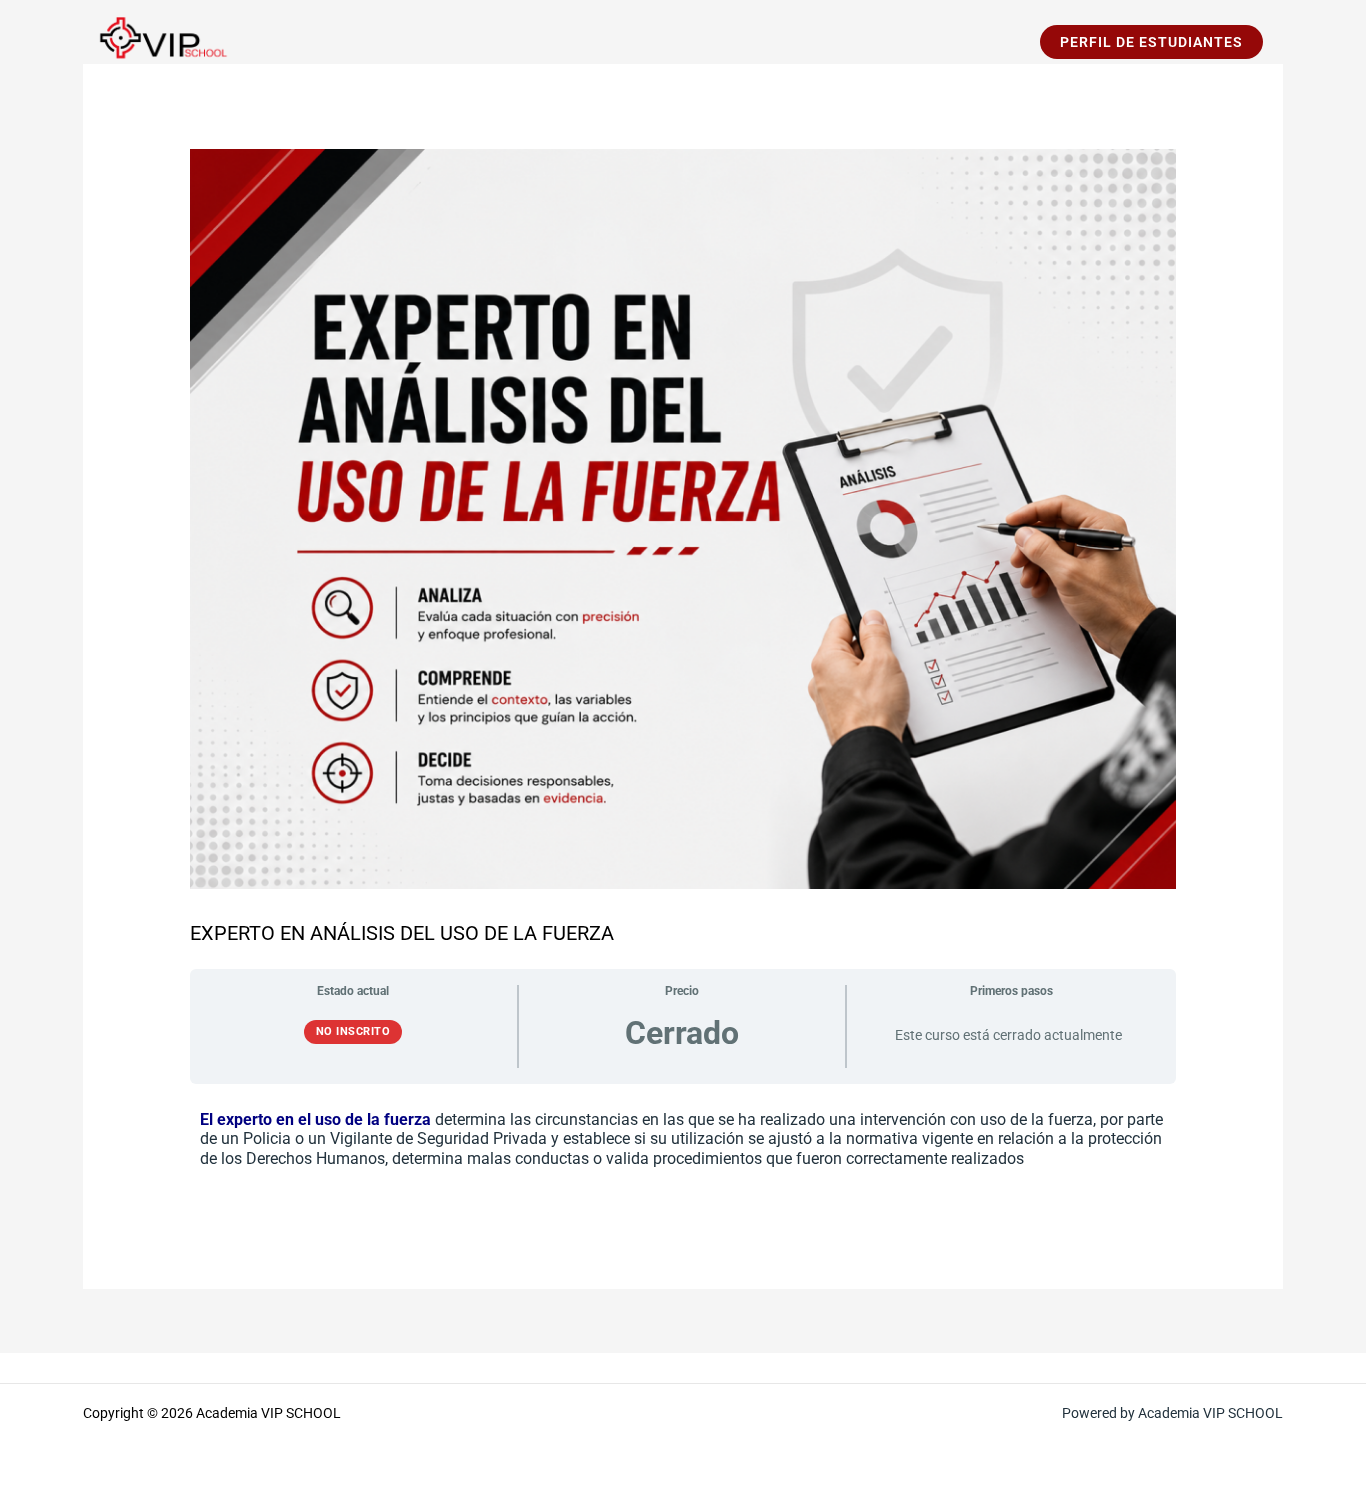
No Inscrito (353, 1031)
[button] (1151, 42)
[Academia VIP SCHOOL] (158, 40)
